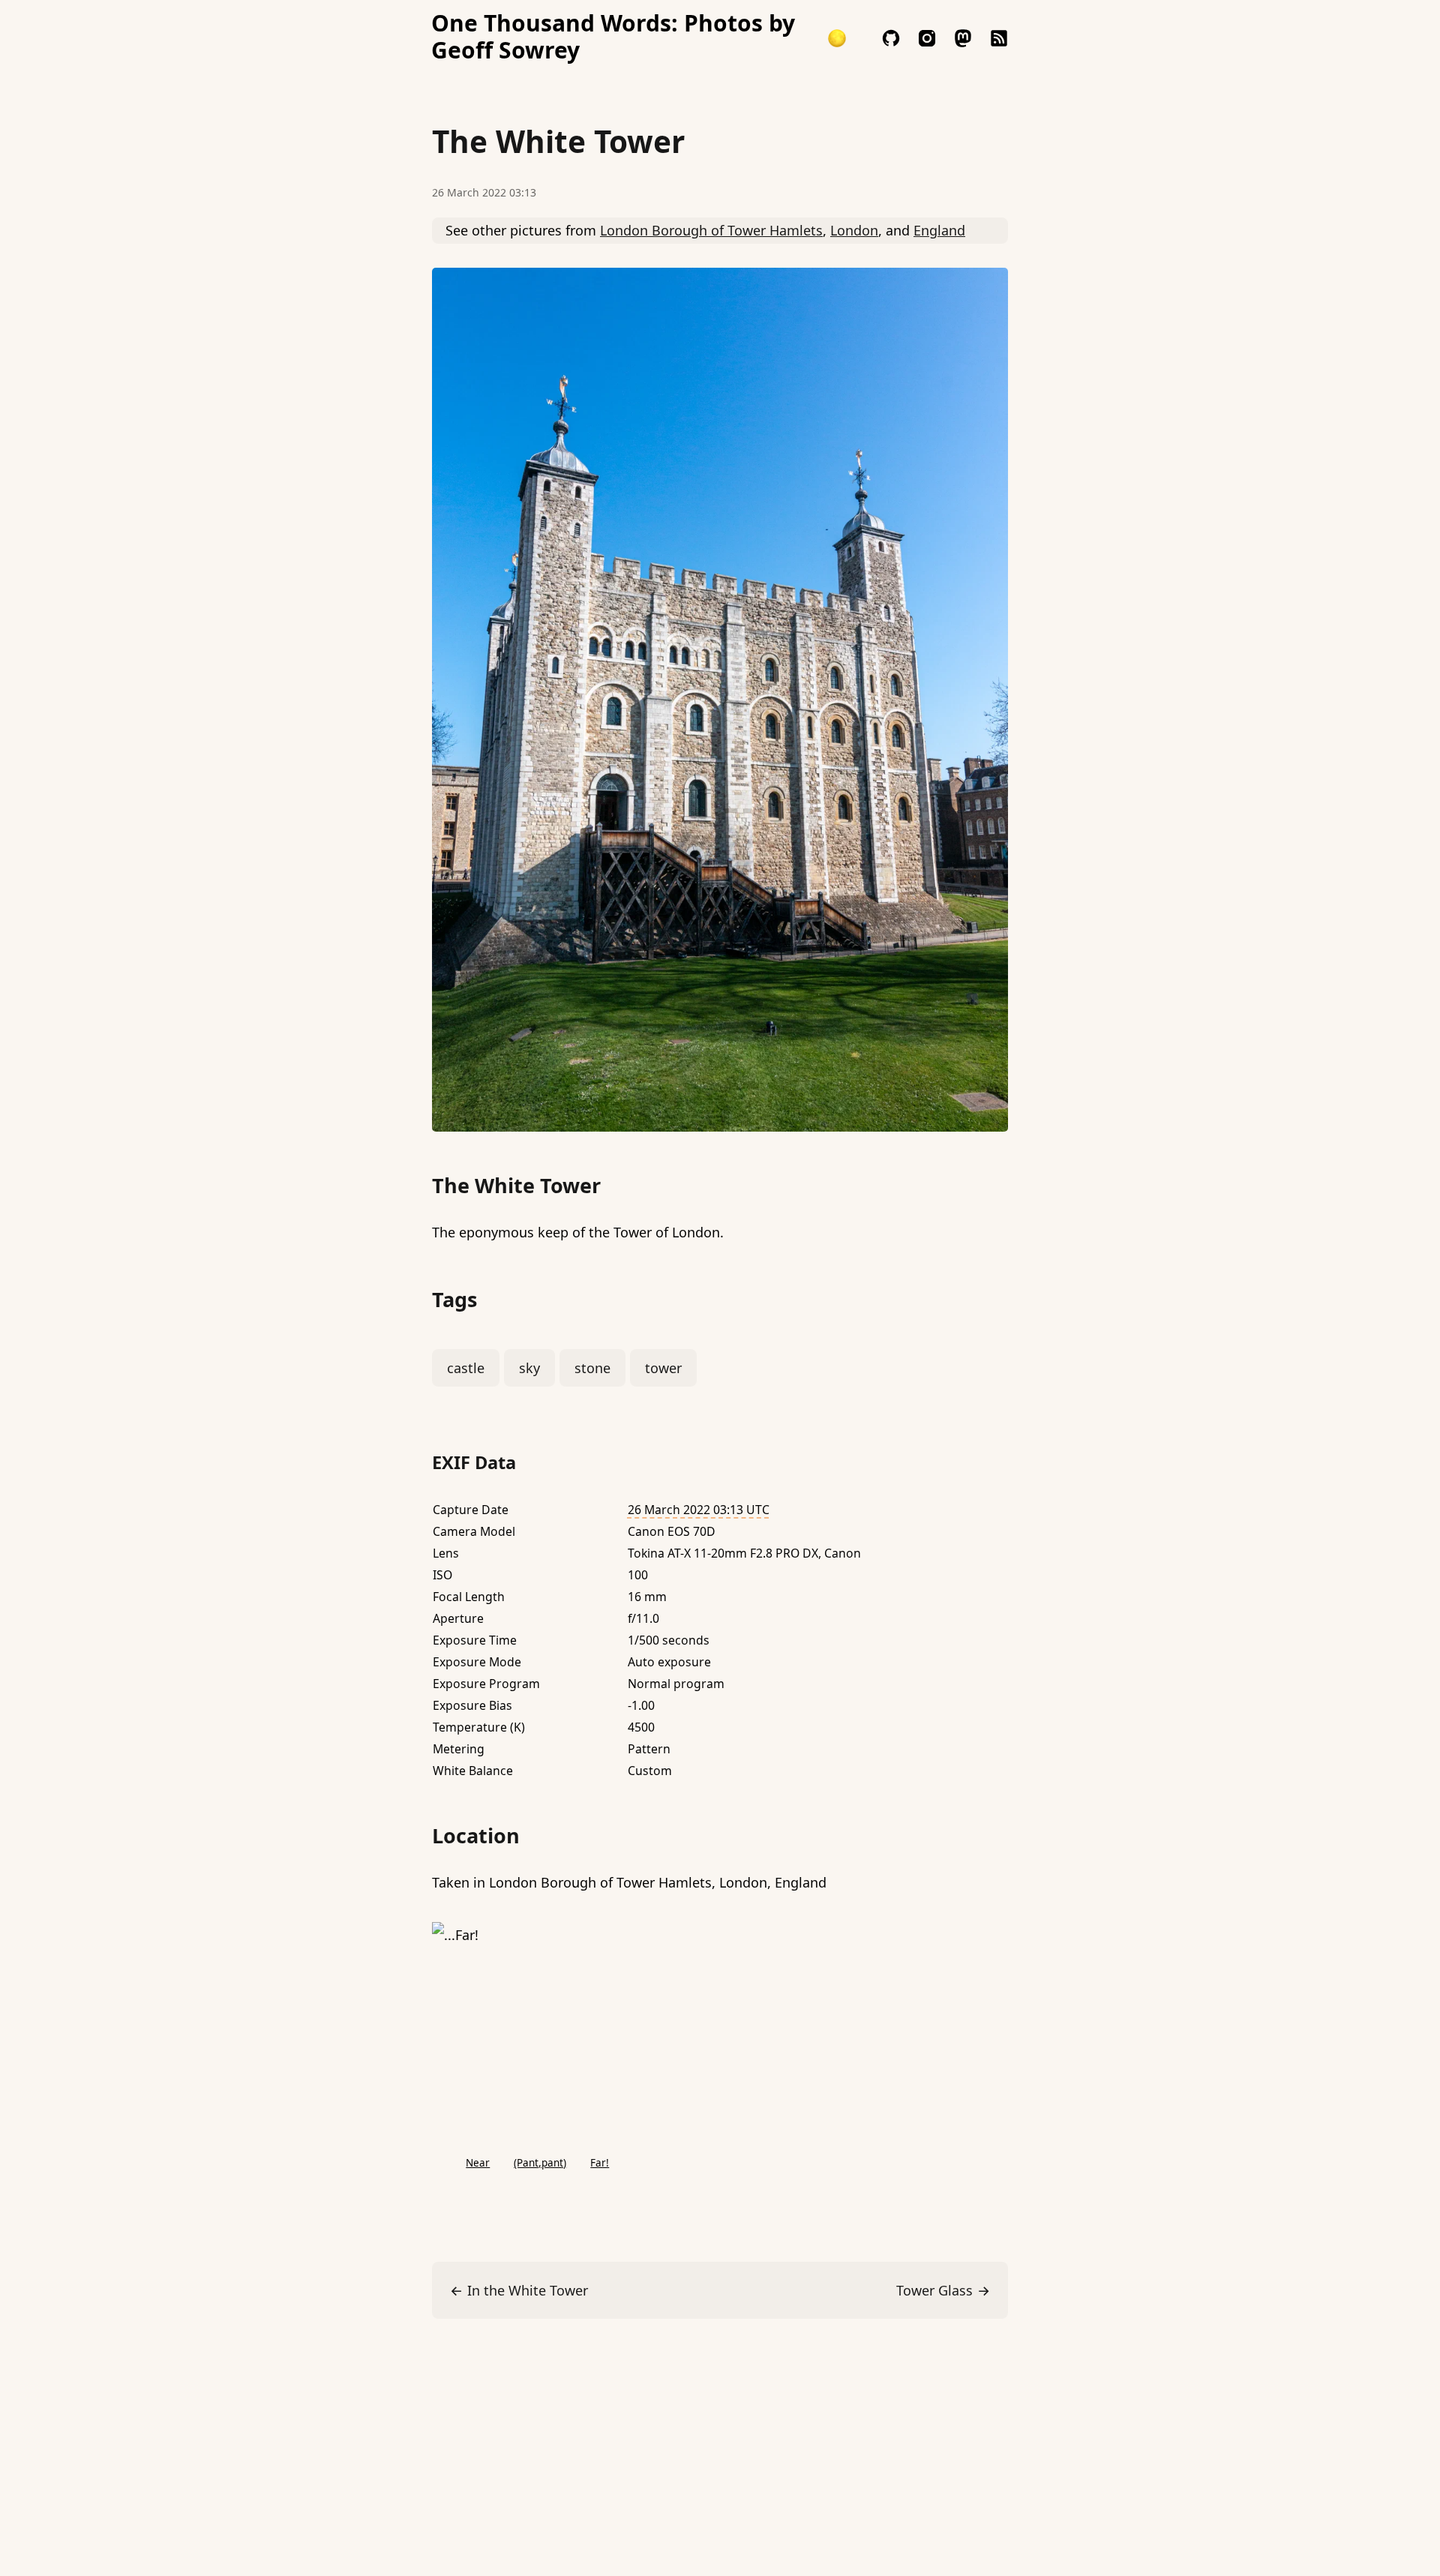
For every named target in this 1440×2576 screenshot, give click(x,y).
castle (466, 1368)
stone (592, 1368)
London (854, 230)
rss (999, 38)
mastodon (963, 38)
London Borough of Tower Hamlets (711, 230)
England (939, 230)
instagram (927, 38)
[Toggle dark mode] (837, 38)
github (891, 38)
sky (529, 1368)
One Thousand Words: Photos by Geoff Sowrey (613, 37)
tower (663, 1368)
